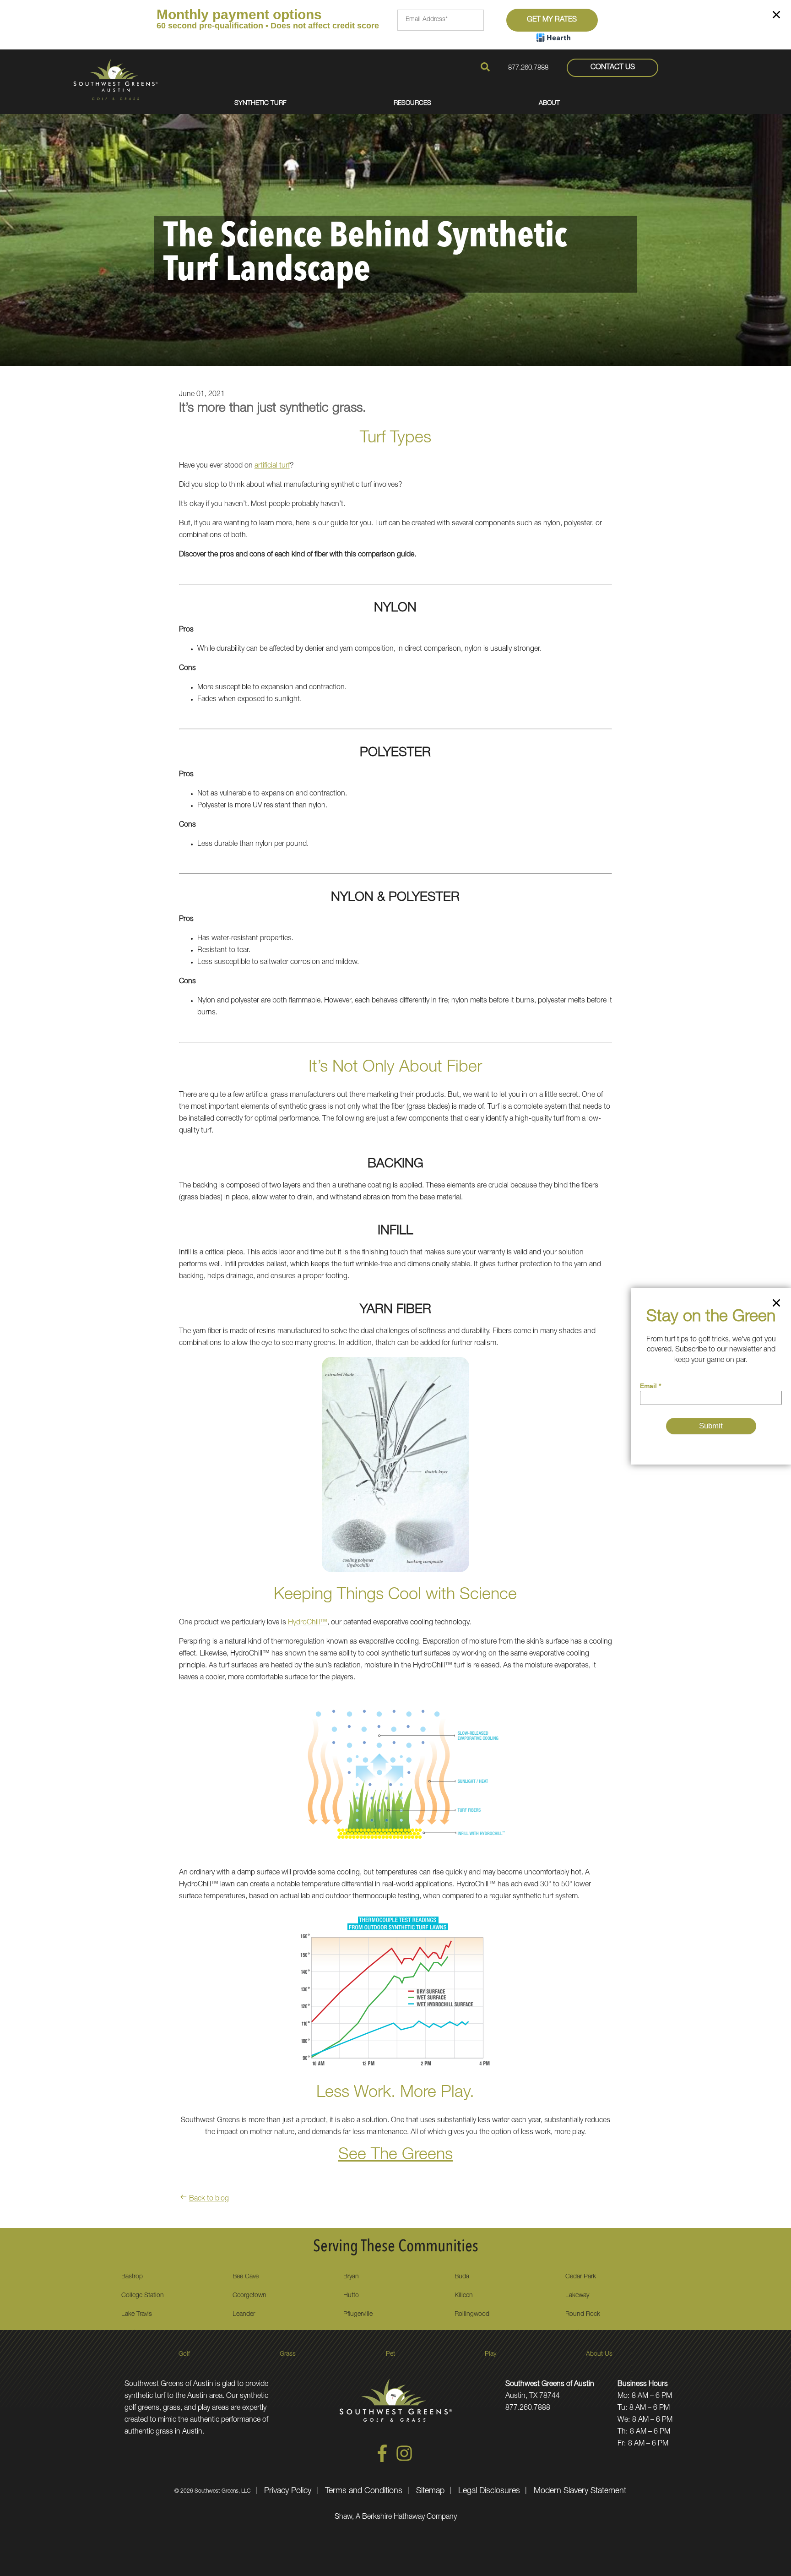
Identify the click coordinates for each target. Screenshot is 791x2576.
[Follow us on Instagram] (404, 2461)
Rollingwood (472, 2315)
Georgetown (249, 2296)
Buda (462, 2277)
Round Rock (583, 2315)
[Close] (776, 16)
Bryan (351, 2277)
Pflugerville (358, 2315)
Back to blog (209, 2199)
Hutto (351, 2296)
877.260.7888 (528, 68)
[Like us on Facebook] (382, 2461)
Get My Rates (552, 20)
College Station (143, 2296)
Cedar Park (581, 2277)
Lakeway (577, 2296)
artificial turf (272, 466)
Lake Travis (137, 2315)
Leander (244, 2315)
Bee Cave (246, 2277)
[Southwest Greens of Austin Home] (116, 79)
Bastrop (132, 2277)
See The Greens (395, 2156)
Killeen (464, 2296)
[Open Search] (485, 67)
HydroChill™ (308, 1623)
